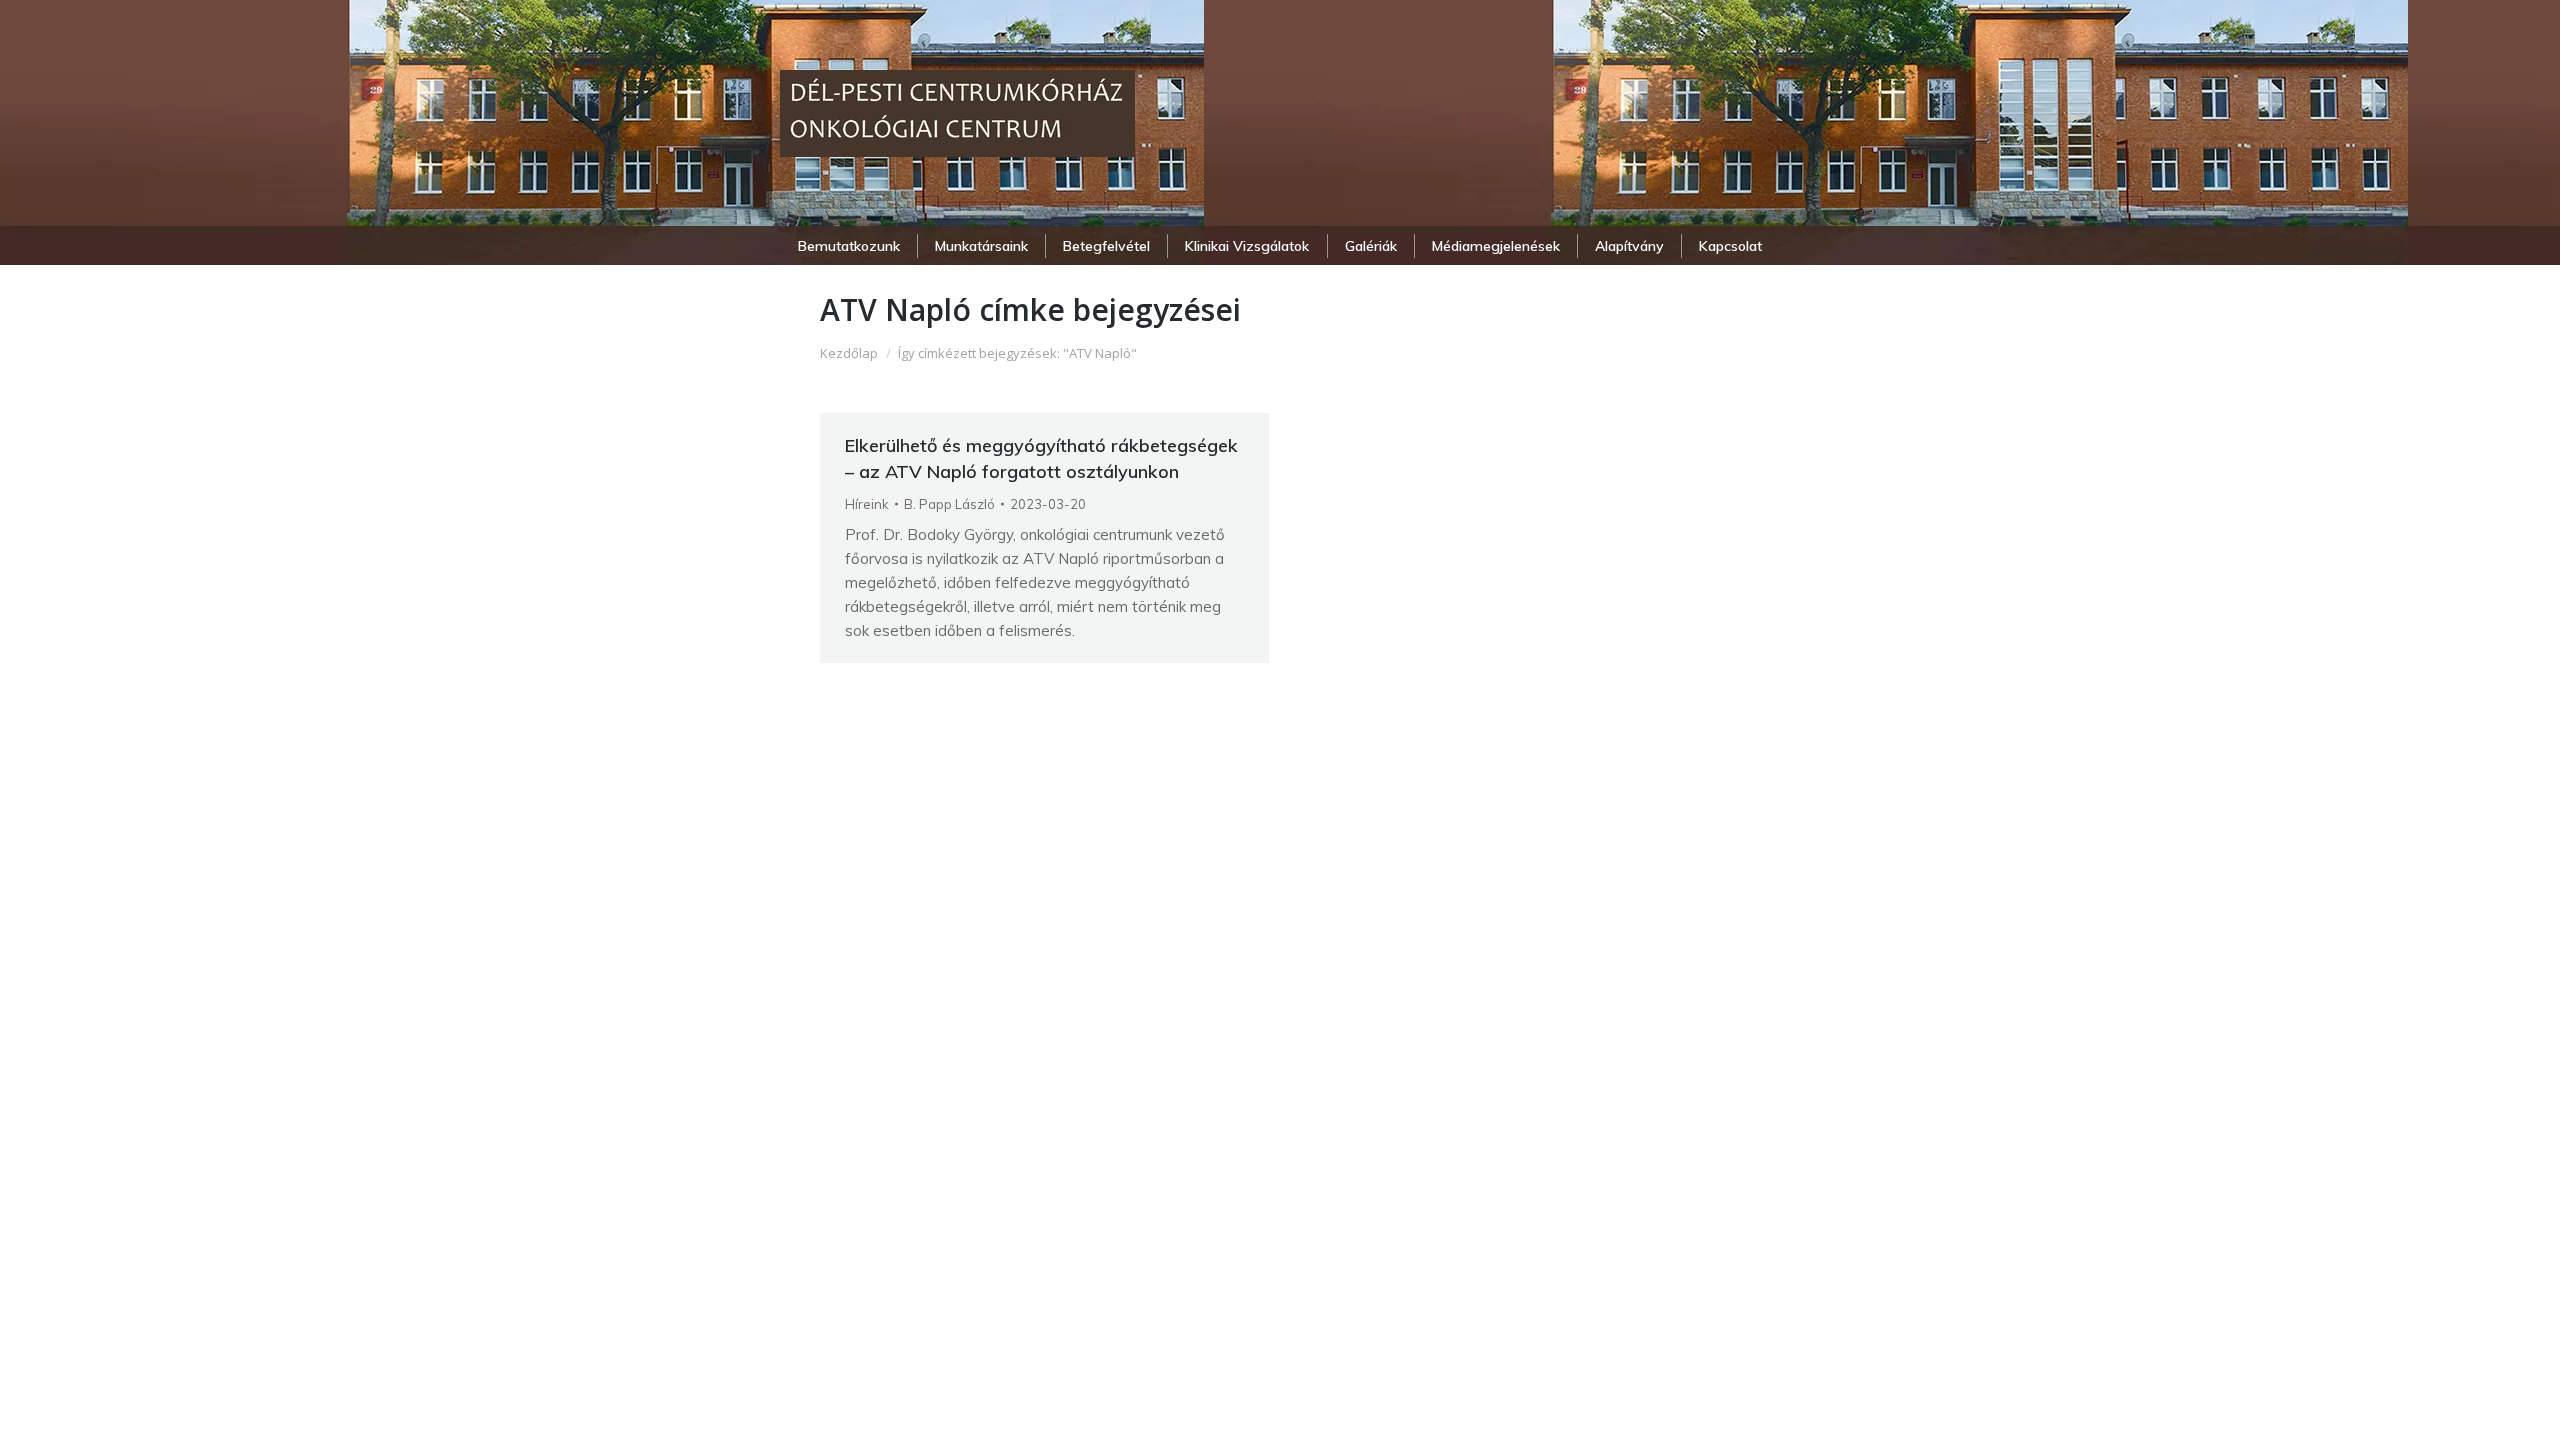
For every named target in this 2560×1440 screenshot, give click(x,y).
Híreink (867, 504)
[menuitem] (848, 246)
